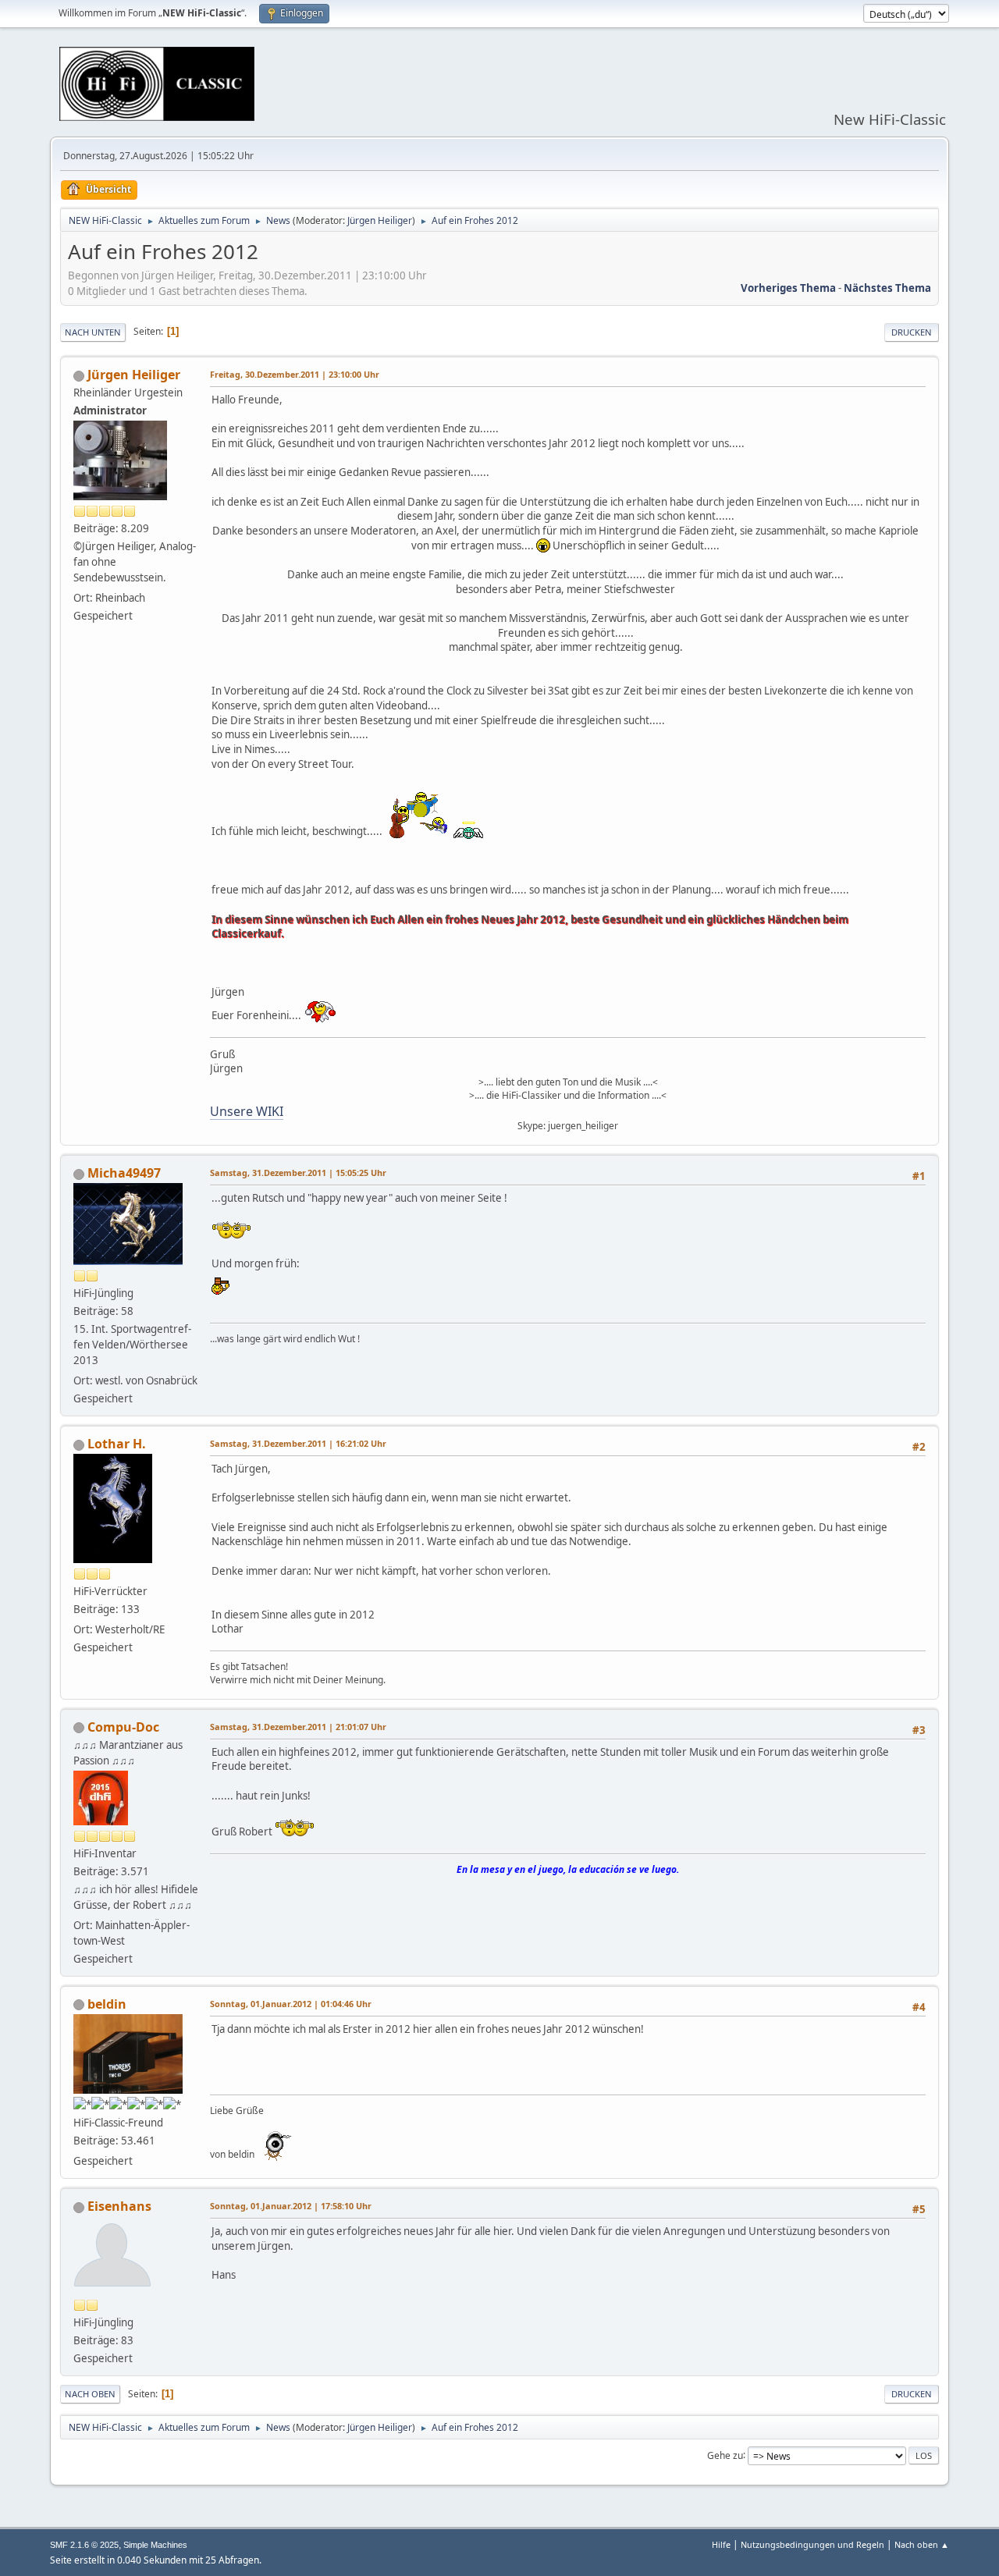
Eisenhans (119, 2206)
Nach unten (93, 332)
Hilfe (721, 2544)
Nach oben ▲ (922, 2544)
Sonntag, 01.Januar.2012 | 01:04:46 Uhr (291, 2004)
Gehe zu (725, 2455)
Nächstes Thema (887, 288)
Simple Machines (155, 2545)
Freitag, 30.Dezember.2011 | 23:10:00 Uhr (295, 374)
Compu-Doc (123, 1727)
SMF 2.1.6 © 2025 (84, 2545)
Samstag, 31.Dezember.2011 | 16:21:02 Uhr (298, 1443)
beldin (107, 2004)
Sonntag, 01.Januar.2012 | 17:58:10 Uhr (291, 2206)
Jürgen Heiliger (380, 220)
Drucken (912, 332)
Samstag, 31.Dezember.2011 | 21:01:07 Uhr (298, 1727)
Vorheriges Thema (788, 288)
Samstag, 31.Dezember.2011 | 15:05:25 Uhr (298, 1173)
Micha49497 (124, 1173)
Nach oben (90, 2394)
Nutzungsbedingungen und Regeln (812, 2544)
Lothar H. (117, 1444)
